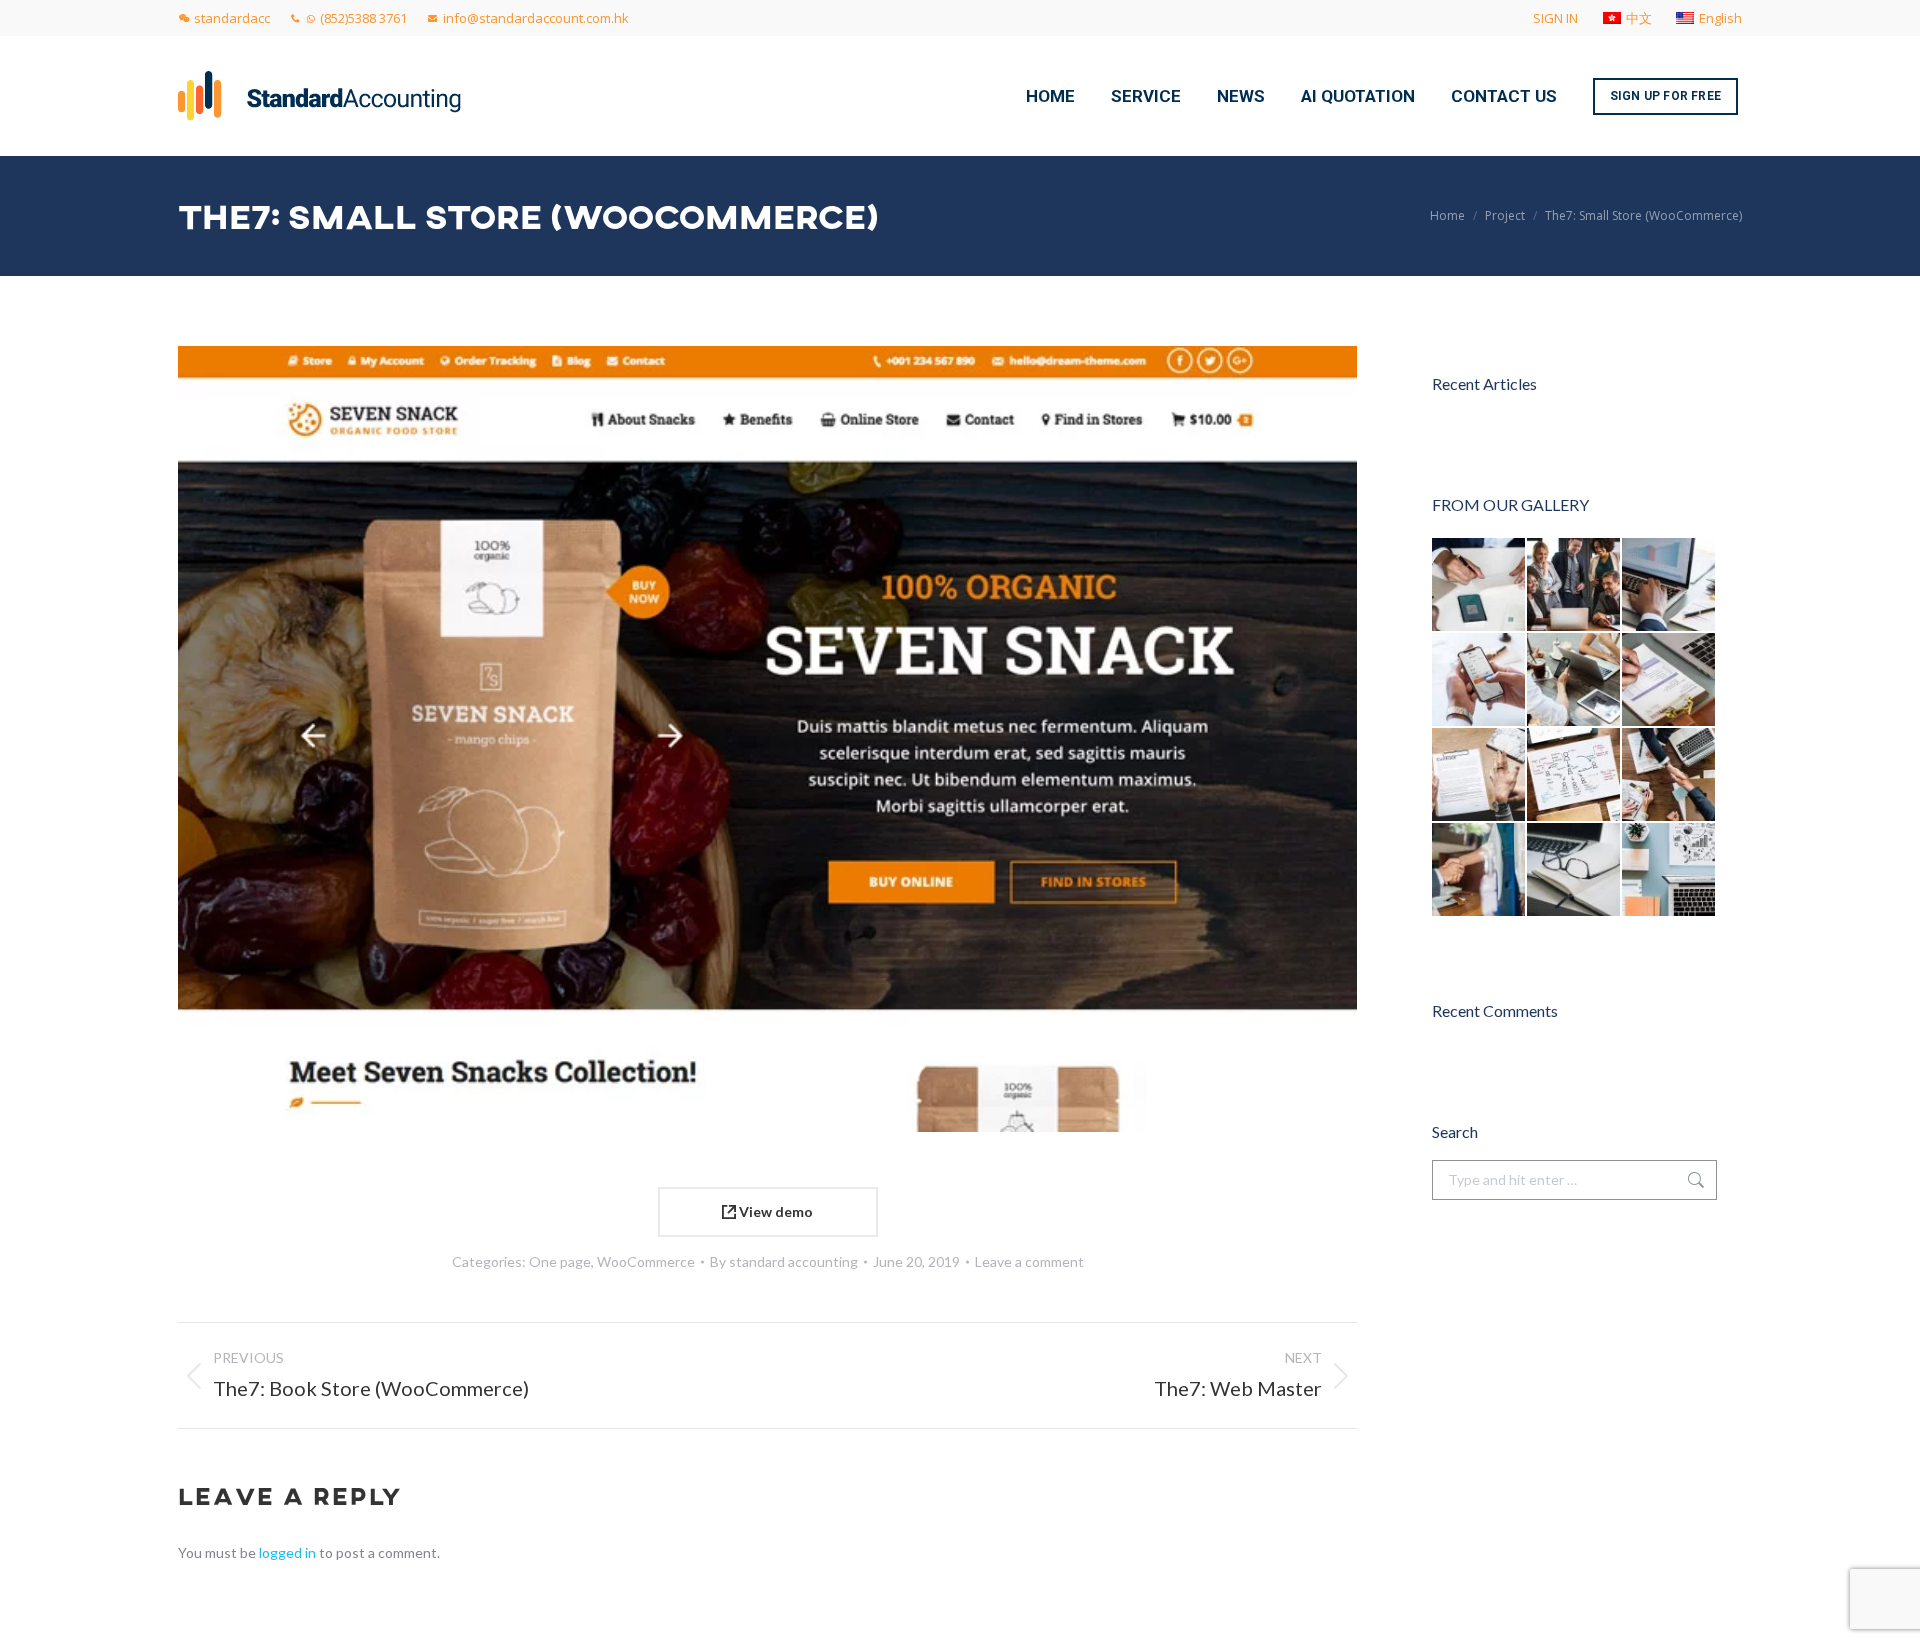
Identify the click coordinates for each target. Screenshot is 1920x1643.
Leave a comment (1029, 1261)
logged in (287, 1552)
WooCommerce (646, 1261)
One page (560, 1261)
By (784, 1261)
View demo (774, 1211)
